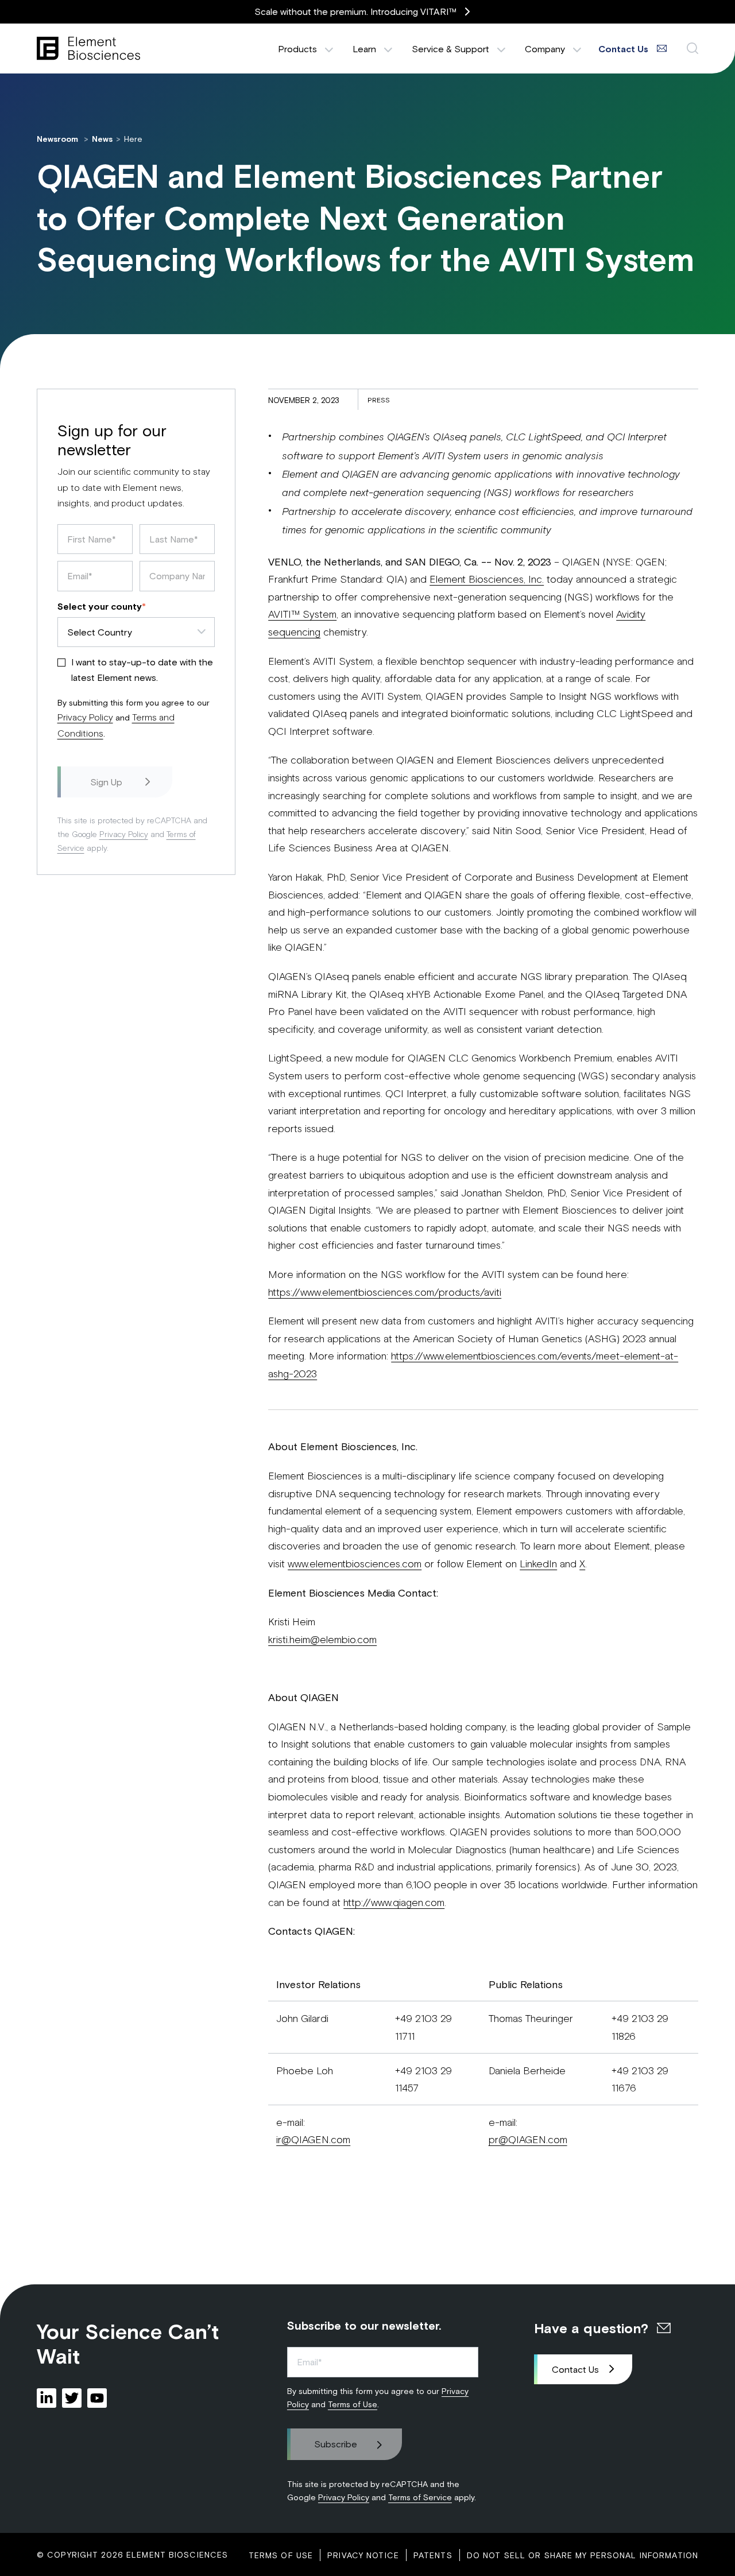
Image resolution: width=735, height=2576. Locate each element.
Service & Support (450, 49)
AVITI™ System (302, 614)
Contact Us (575, 2369)
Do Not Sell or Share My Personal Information (583, 2555)
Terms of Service (420, 2497)
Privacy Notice (363, 2555)
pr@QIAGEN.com (528, 2139)
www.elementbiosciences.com (355, 1563)
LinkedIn (538, 1563)
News (102, 139)
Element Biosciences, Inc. (487, 579)
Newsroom (59, 139)
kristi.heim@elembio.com (322, 1639)
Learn (364, 49)
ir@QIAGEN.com (313, 2139)
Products (297, 49)
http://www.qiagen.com (394, 1902)
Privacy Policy (85, 717)
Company (545, 49)
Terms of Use (353, 2404)
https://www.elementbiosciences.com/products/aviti (385, 1292)
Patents (433, 2555)
